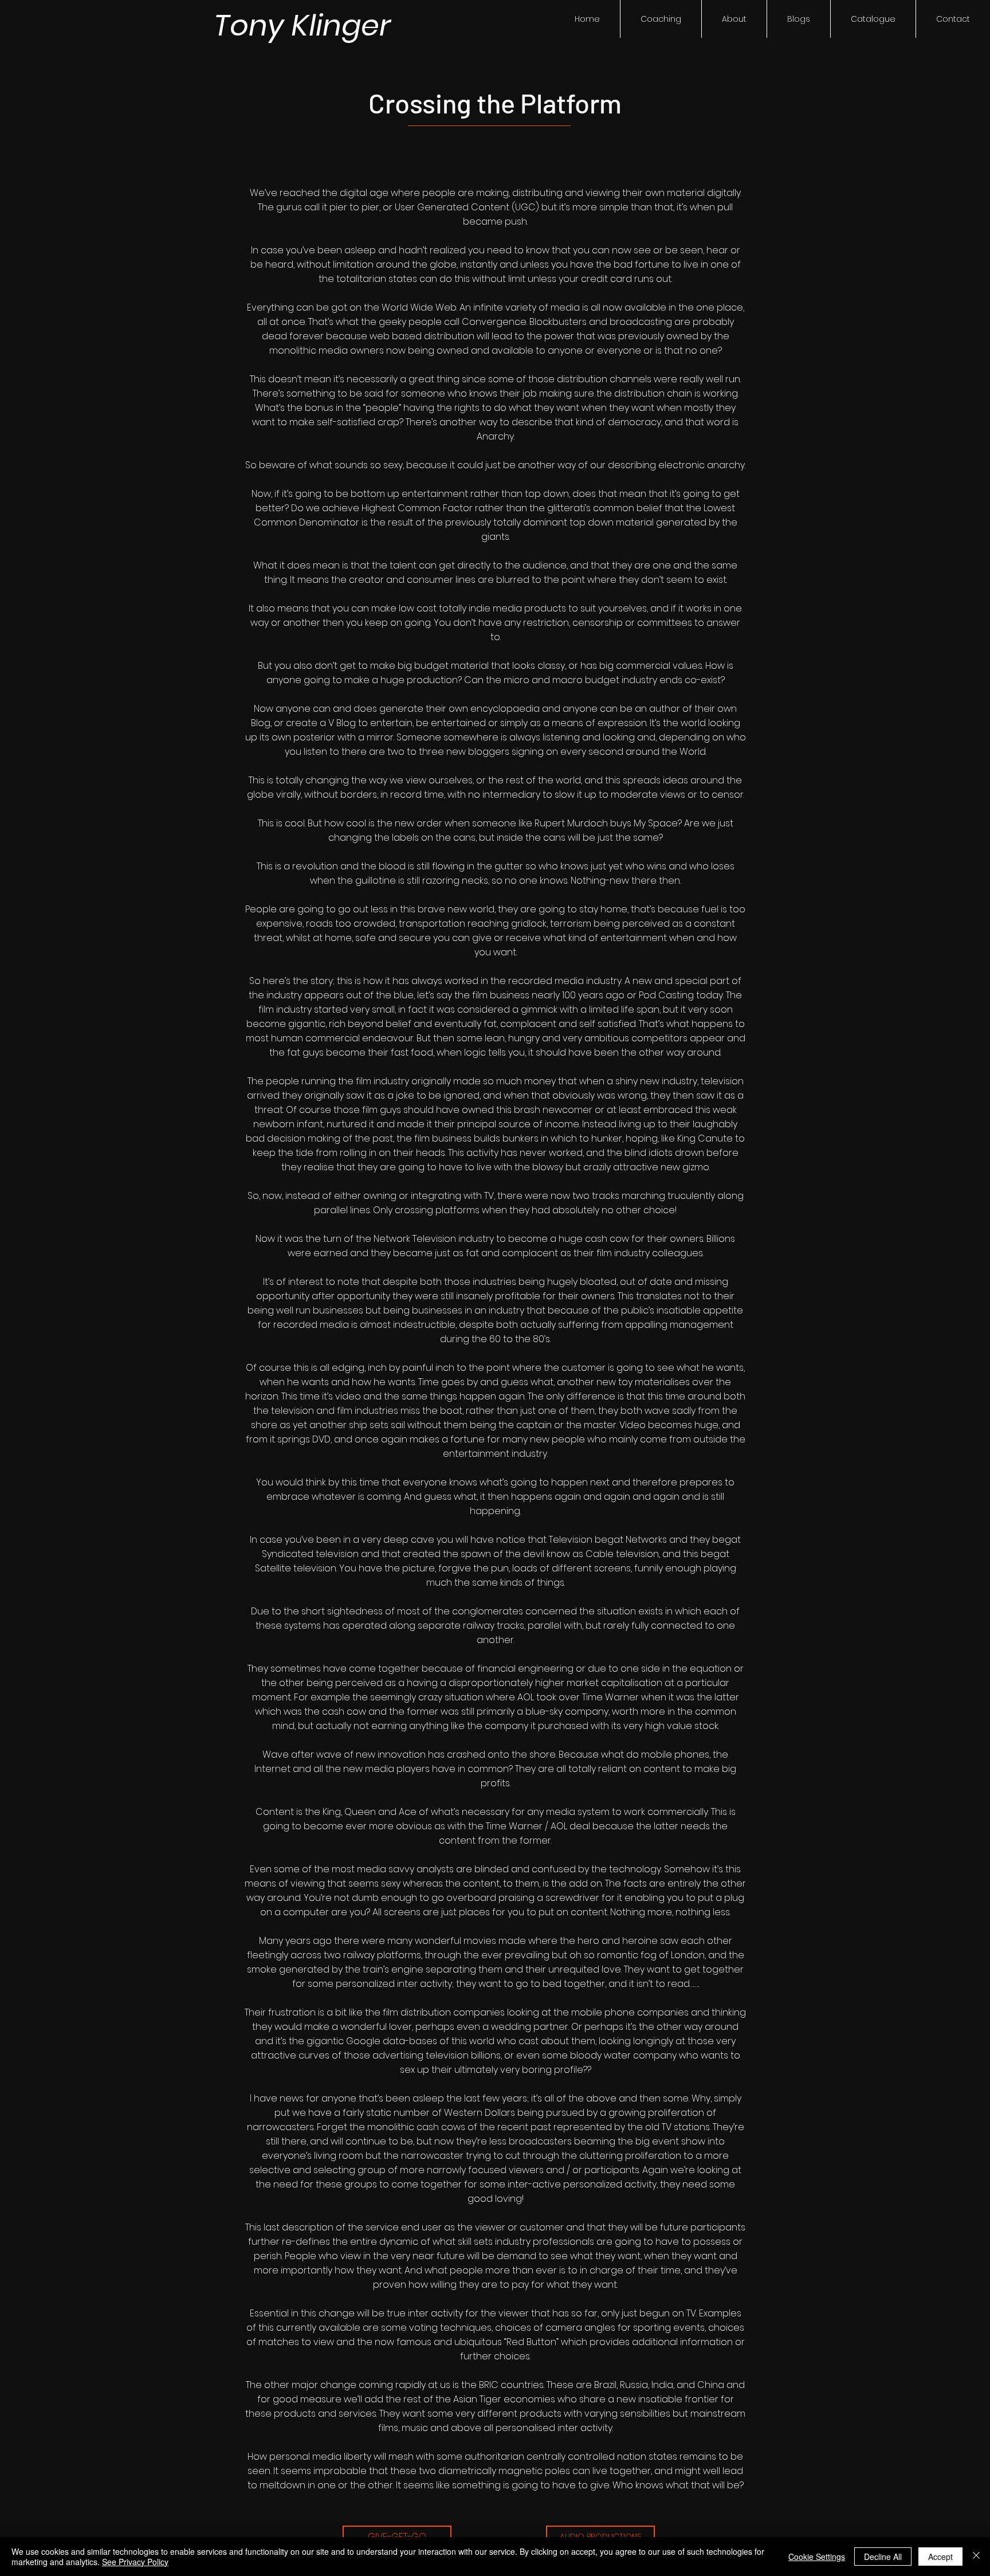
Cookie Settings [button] (817, 2557)
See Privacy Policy (135, 2562)
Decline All (883, 2557)
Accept (940, 2557)
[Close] (976, 2557)
